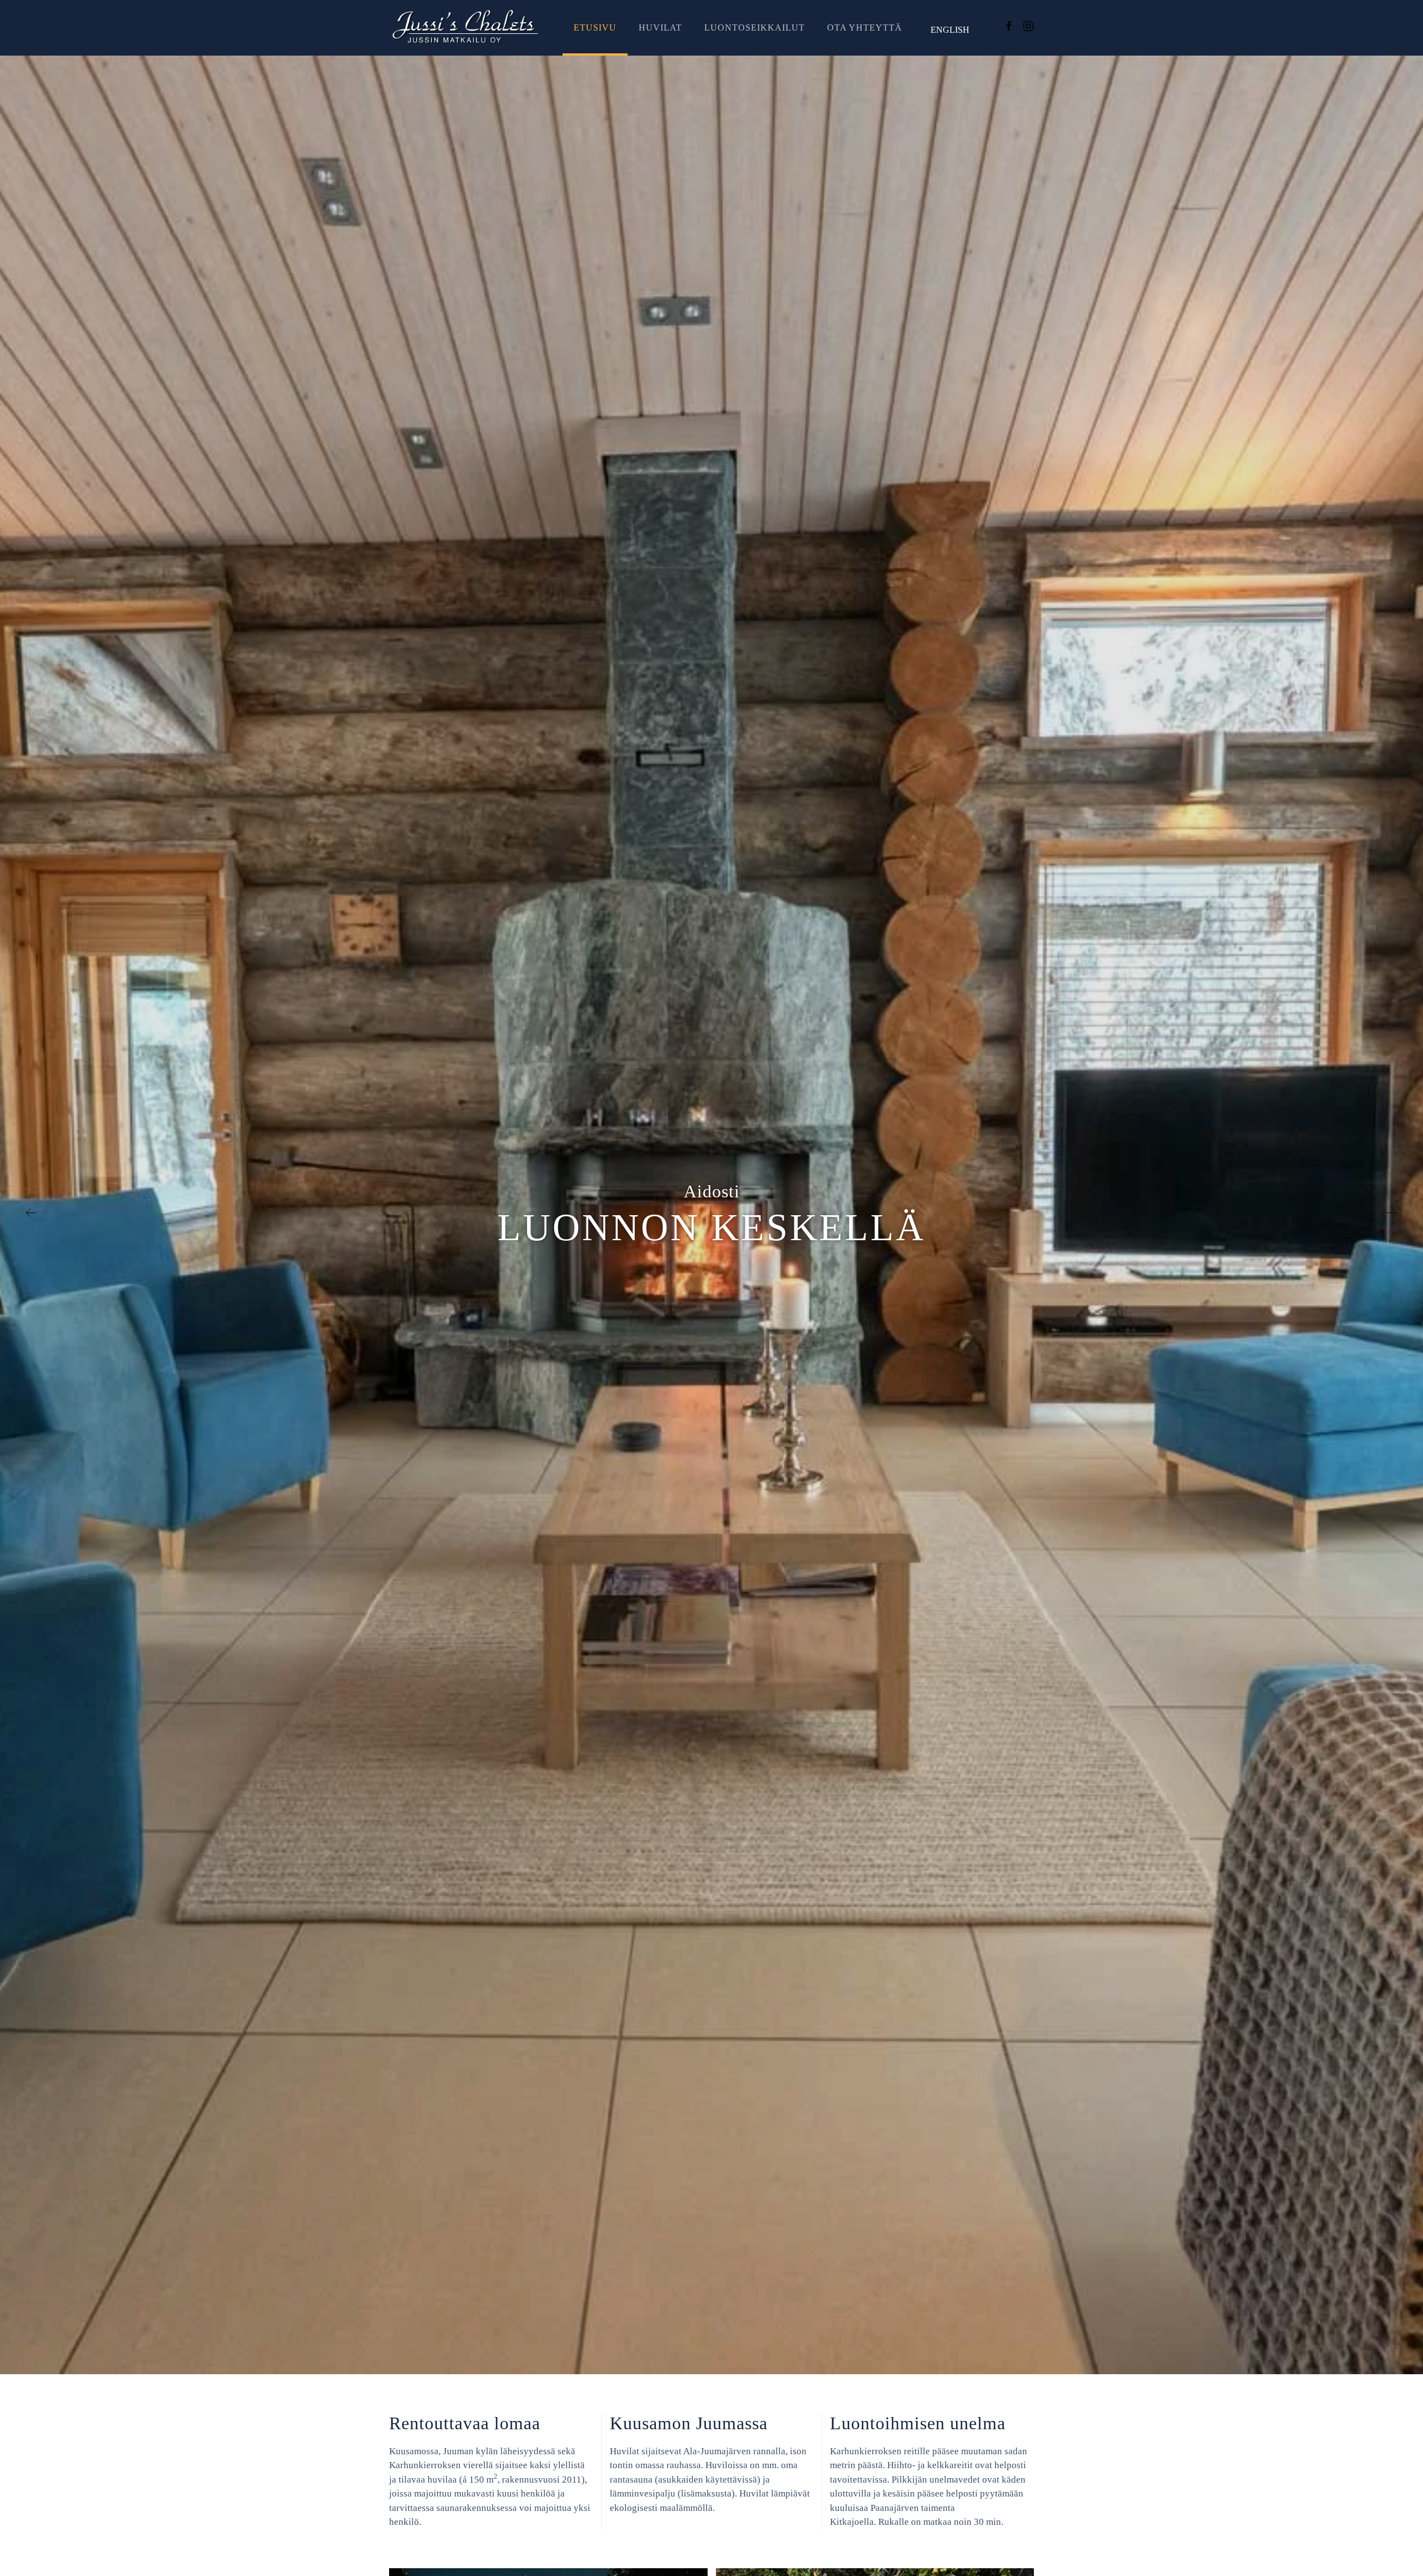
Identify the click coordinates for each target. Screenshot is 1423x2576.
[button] (31, 1215)
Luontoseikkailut (755, 28)
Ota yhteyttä (865, 28)
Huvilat (660, 28)
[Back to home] (465, 28)
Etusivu (595, 28)
